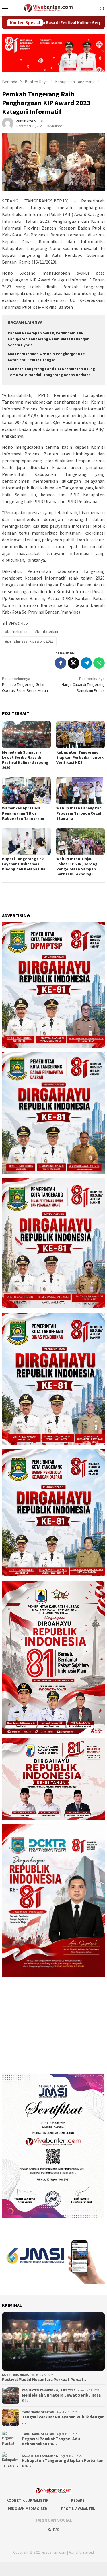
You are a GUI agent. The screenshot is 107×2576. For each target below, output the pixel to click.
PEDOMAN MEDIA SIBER (27, 2509)
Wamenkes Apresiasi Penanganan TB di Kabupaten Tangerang (23, 813)
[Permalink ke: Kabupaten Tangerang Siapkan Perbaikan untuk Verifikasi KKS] (81, 734)
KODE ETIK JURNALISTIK (27, 2500)
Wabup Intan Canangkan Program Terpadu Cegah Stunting (79, 813)
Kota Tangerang (16, 2375)
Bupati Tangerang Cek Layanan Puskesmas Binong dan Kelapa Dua (24, 864)
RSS (56, 2530)
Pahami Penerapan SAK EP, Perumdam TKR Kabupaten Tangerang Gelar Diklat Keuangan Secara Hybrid (49, 339)
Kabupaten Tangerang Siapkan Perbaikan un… (63, 2463)
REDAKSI (78, 2500)
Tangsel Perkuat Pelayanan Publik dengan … (63, 2420)
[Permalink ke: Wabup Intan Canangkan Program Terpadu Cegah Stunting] (81, 791)
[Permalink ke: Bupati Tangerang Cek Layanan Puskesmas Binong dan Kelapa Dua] (26, 841)
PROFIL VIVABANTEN (78, 2509)
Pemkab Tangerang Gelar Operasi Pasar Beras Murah (25, 684)
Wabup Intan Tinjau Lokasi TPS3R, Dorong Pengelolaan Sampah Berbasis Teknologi (77, 866)
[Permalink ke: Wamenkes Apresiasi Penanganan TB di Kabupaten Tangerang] (26, 791)
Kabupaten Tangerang (40, 2390)
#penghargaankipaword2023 (29, 641)
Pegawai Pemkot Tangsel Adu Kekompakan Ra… (51, 2441)
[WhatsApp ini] (99, 663)
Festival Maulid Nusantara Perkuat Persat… (45, 2380)
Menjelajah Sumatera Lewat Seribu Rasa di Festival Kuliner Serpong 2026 (25, 760)
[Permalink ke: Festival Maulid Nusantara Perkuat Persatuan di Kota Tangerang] (53, 2341)
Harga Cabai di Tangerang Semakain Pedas (83, 684)
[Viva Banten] (53, 8)
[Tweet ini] (73, 663)
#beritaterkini (47, 631)
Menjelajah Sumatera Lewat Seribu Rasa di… (61, 2398)
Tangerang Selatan (38, 2412)
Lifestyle (67, 2390)
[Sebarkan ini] (61, 663)
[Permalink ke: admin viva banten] (8, 123)
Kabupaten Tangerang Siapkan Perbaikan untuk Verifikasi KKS (80, 757)
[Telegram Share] (86, 663)
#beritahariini (16, 631)
